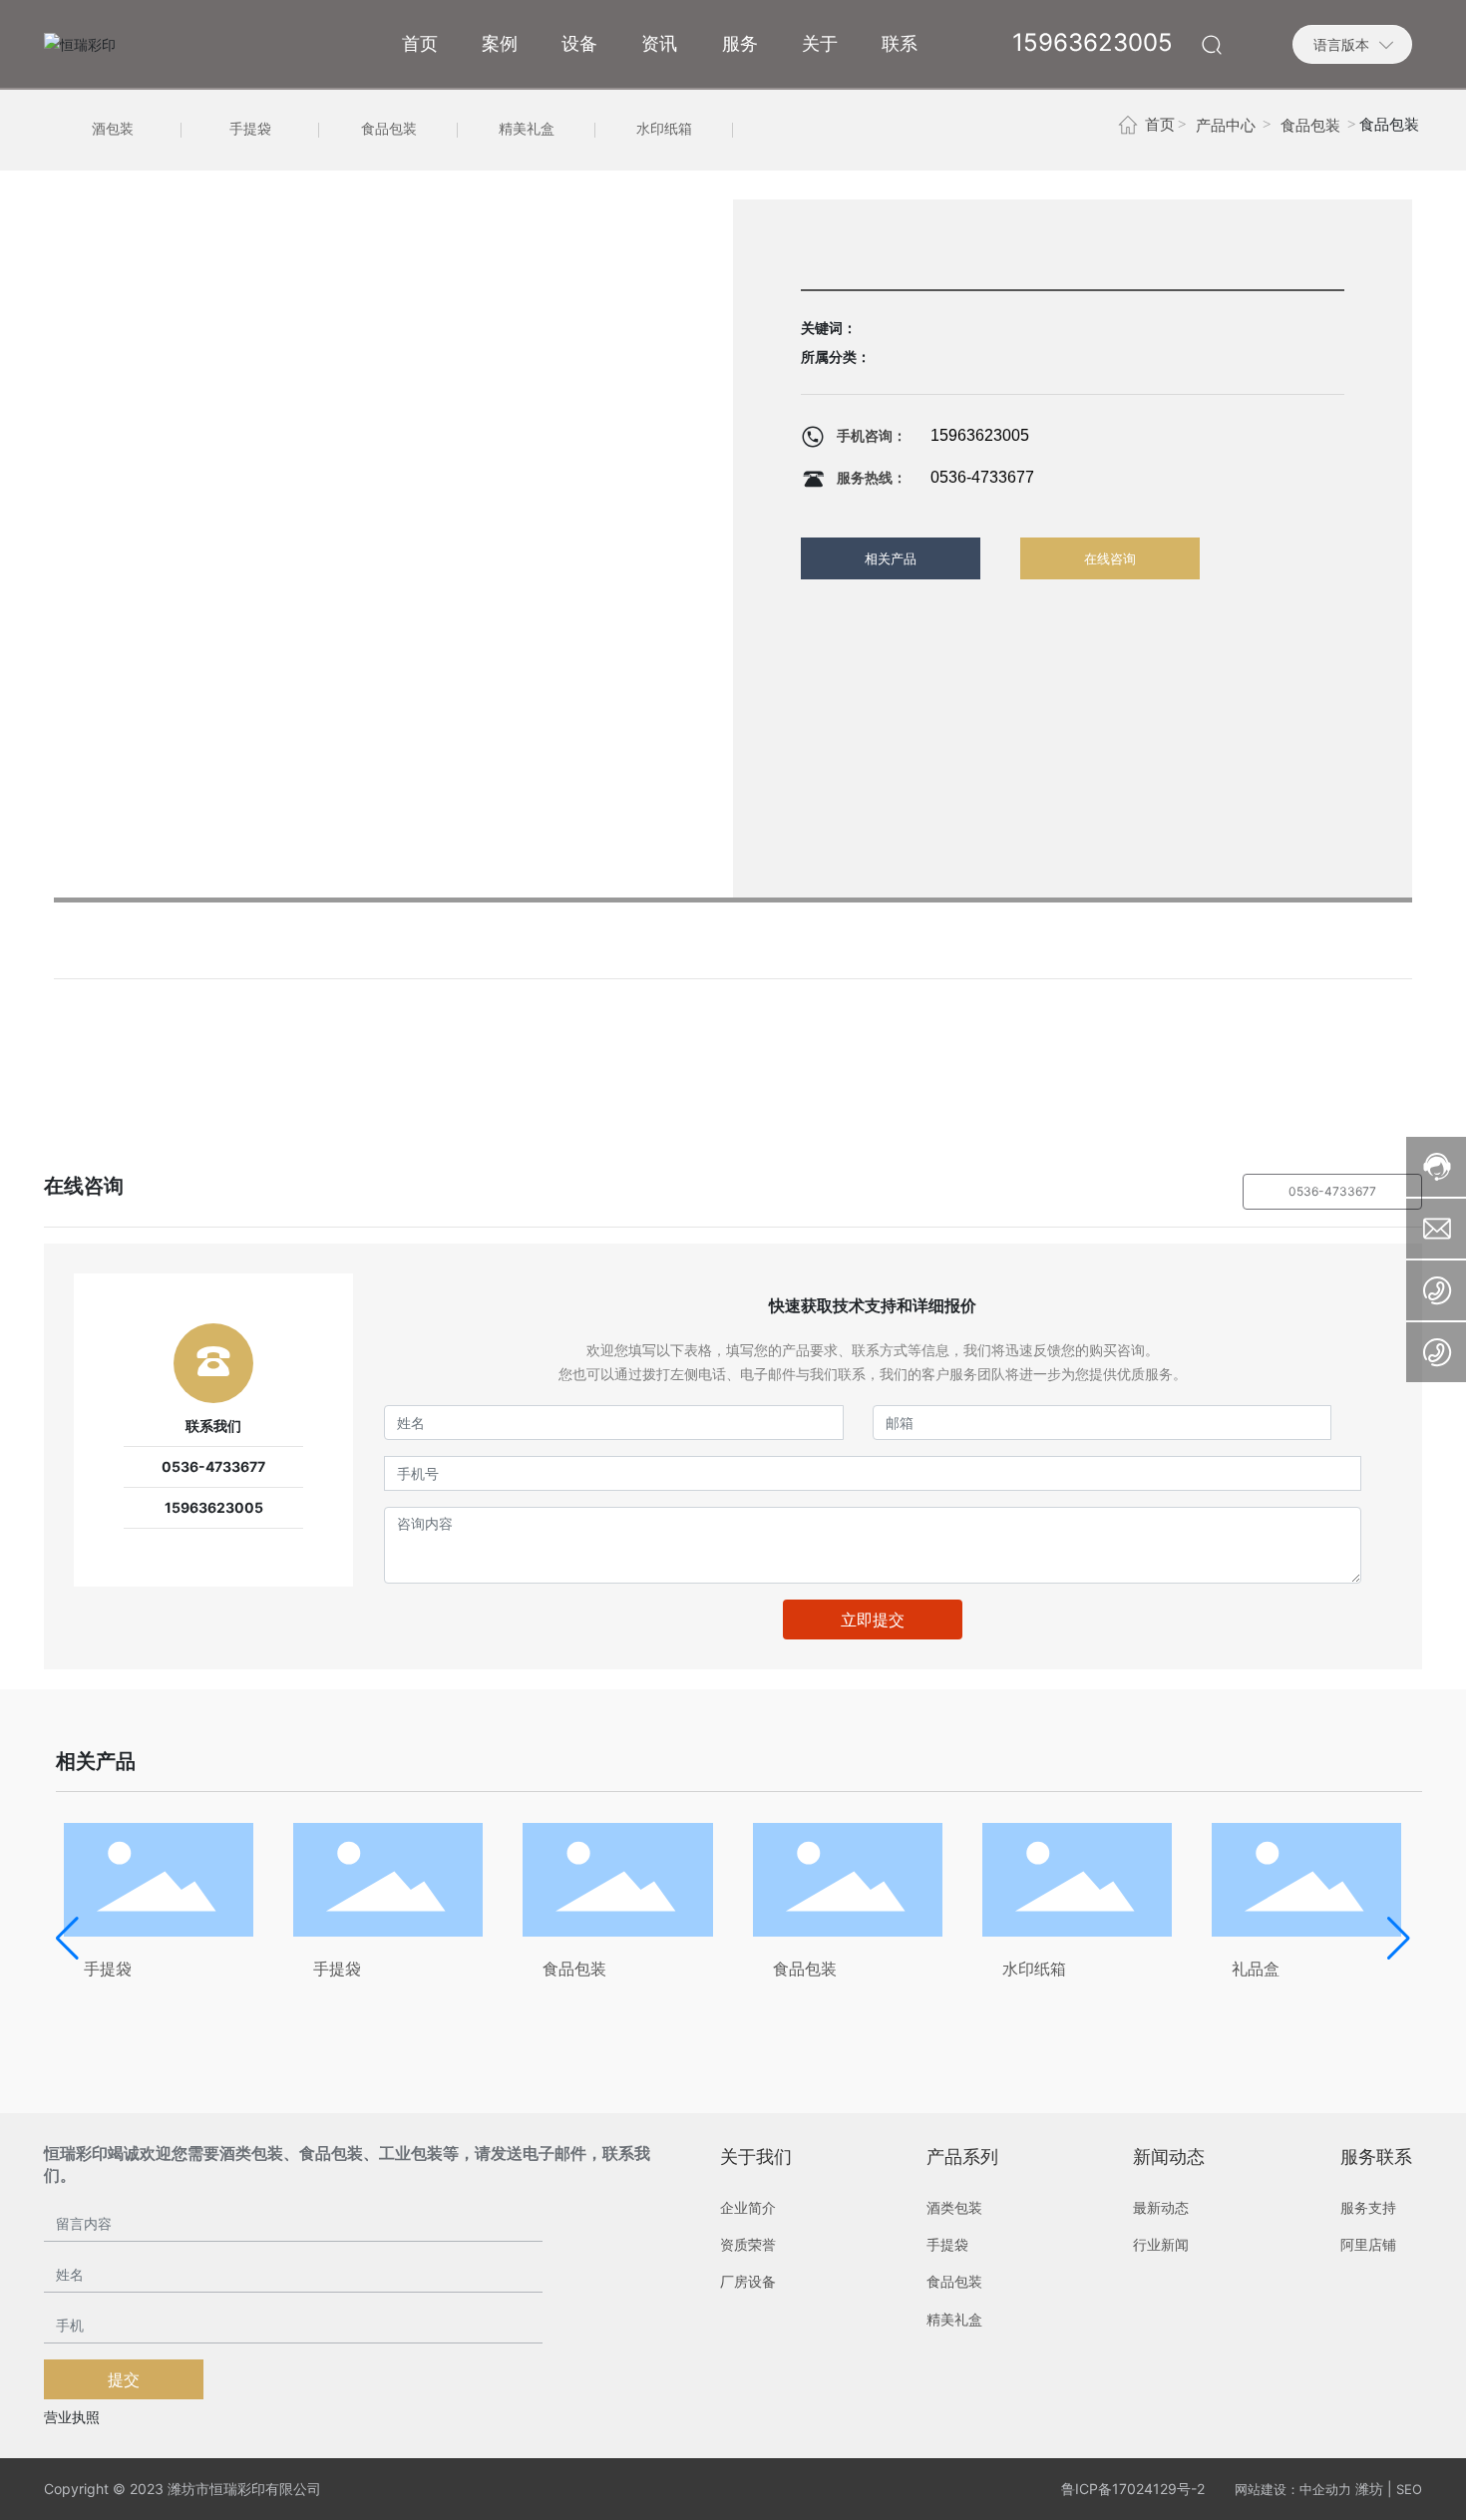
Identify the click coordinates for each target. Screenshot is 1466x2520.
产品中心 (1226, 126)
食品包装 (389, 129)
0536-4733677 (982, 477)
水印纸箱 (664, 129)
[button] (67, 1939)
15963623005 (980, 435)
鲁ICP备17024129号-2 (1133, 2489)
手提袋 (250, 129)
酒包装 (113, 129)
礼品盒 (1256, 1969)
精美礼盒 (527, 129)
